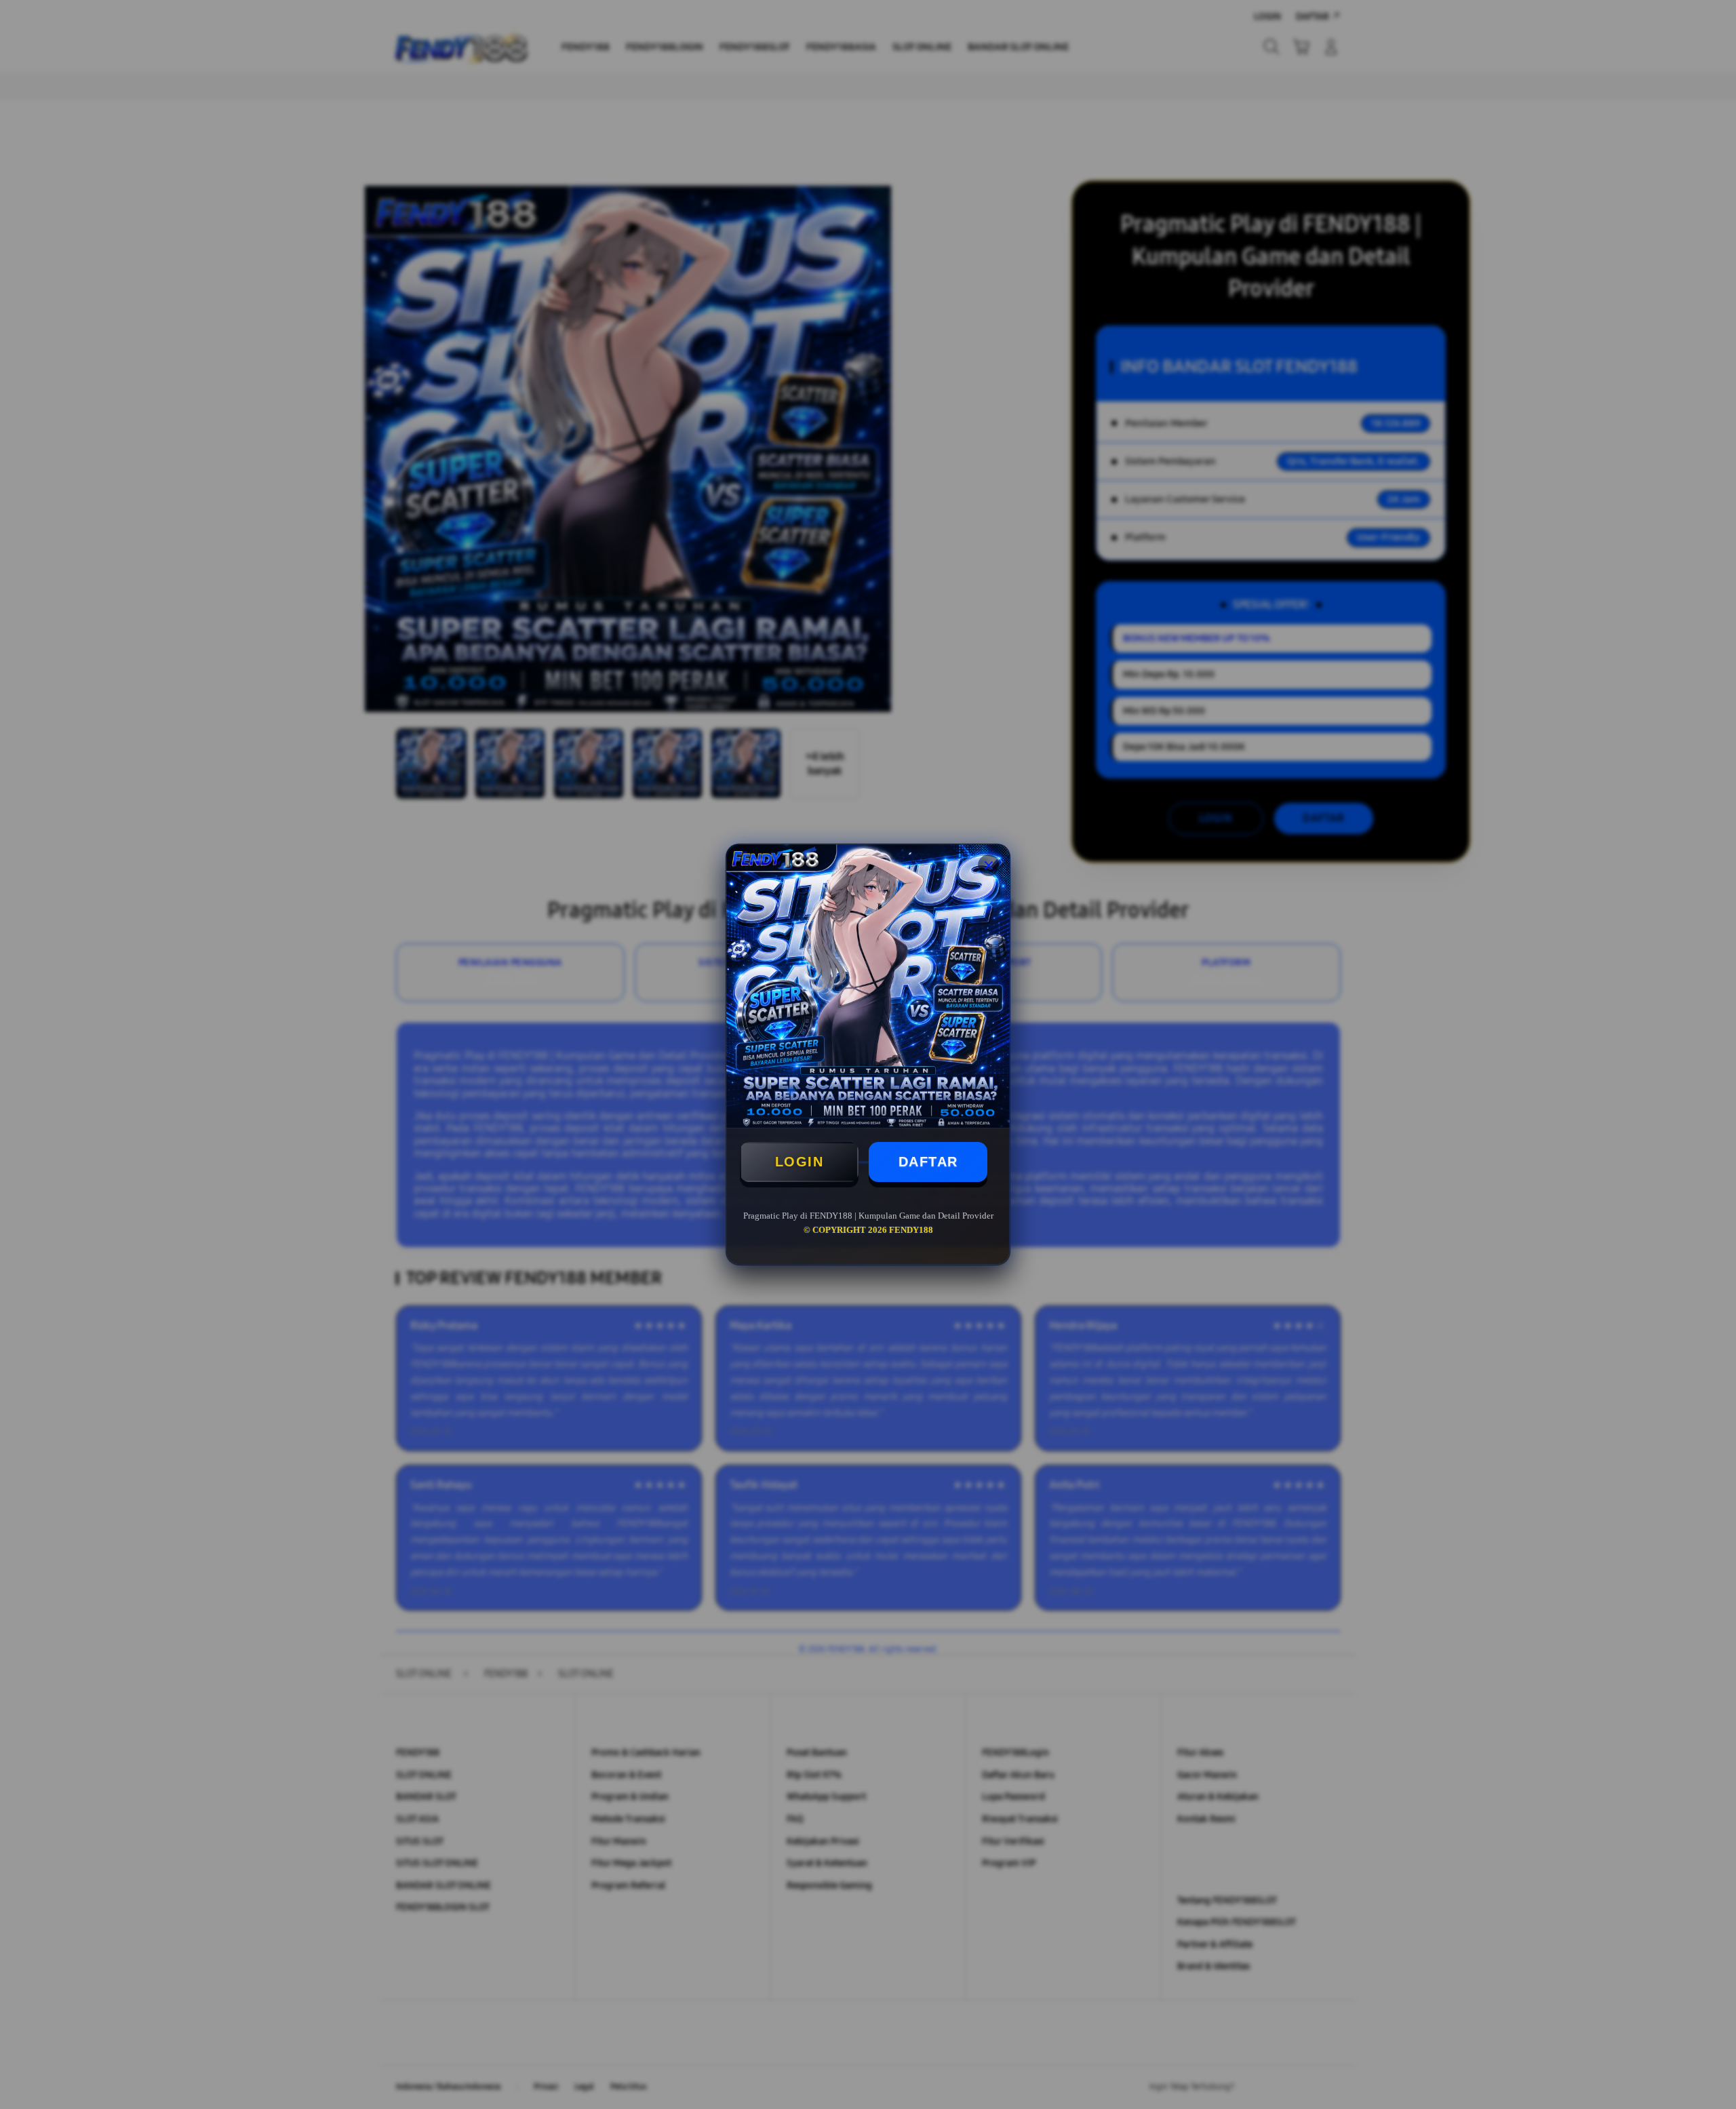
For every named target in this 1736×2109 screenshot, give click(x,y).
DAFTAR (928, 1162)
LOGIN (800, 1162)
